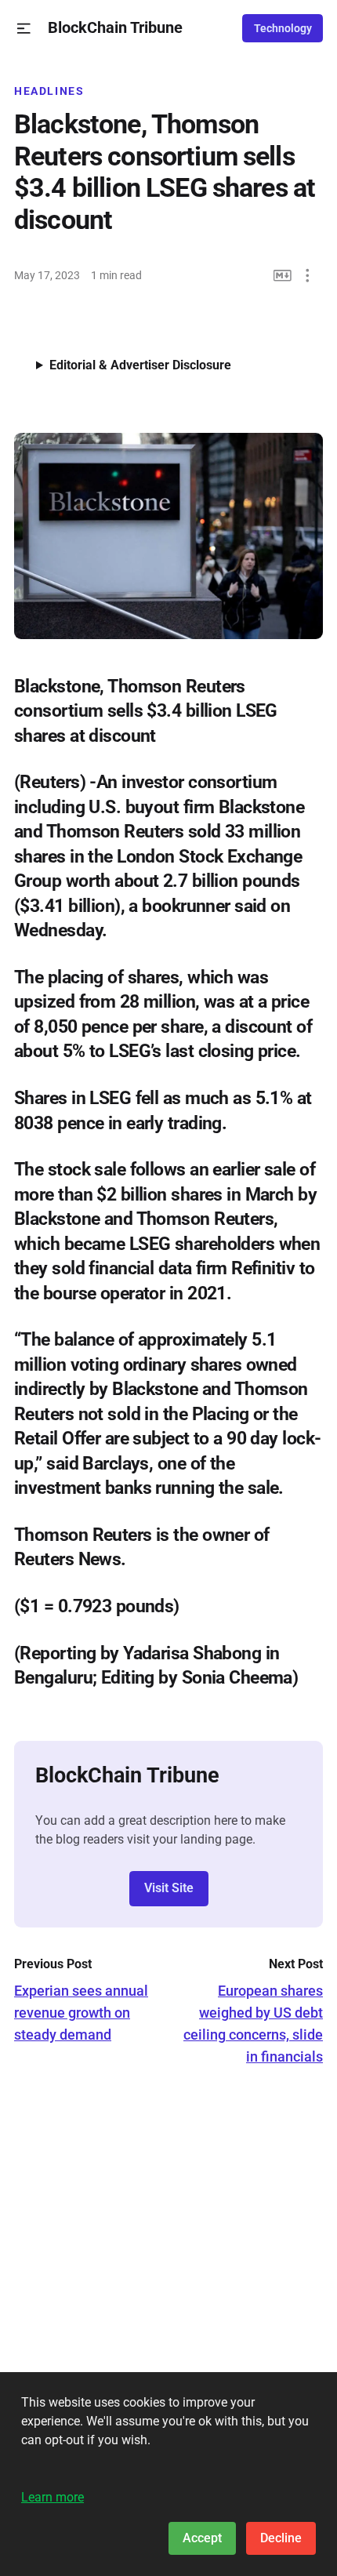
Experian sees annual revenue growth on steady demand (81, 2013)
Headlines (49, 91)
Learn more (53, 2497)
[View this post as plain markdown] (283, 276)
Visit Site (169, 1888)
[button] (24, 29)
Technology (283, 28)
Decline (281, 2538)
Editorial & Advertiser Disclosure (140, 365)
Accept (202, 2538)
